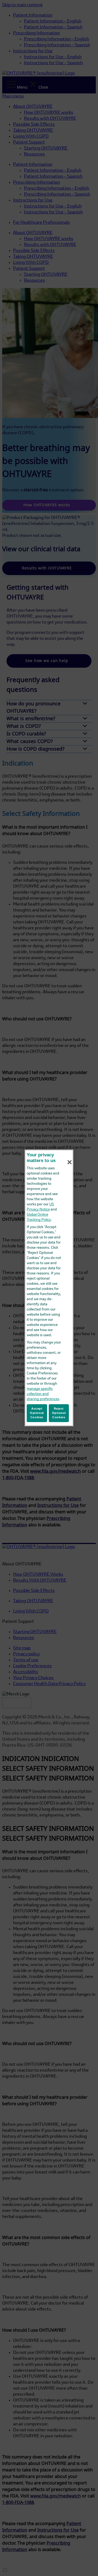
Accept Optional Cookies (37, 1413)
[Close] (70, 1162)
